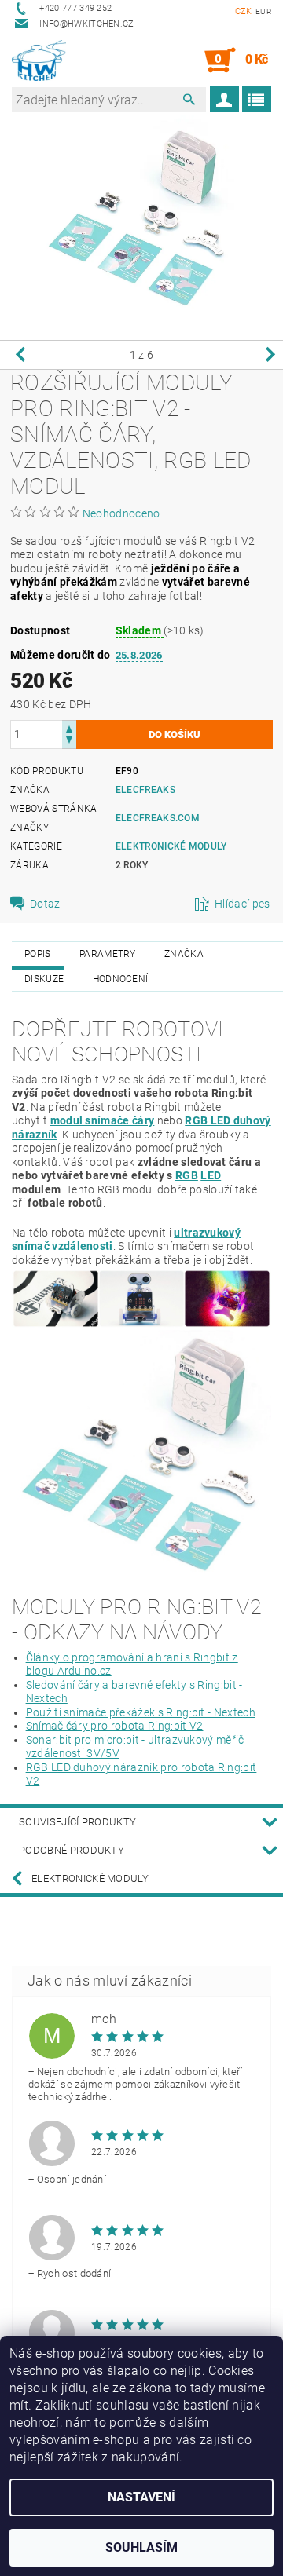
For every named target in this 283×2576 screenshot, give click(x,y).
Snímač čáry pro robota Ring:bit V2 (115, 1726)
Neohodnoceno (121, 513)
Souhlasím (141, 2547)
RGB (187, 1175)
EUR (263, 11)
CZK (244, 11)
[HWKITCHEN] (39, 60)
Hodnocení (121, 979)
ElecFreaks (145, 790)
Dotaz (45, 904)
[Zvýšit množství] (69, 727)
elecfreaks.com (158, 818)
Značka (184, 954)
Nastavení (141, 2497)
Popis (38, 954)
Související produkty (77, 1822)
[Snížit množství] (69, 742)
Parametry (108, 954)
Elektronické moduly (171, 846)
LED (211, 1175)
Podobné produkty (72, 1850)
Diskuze (44, 979)
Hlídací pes (243, 904)
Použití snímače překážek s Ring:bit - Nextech (141, 1712)
